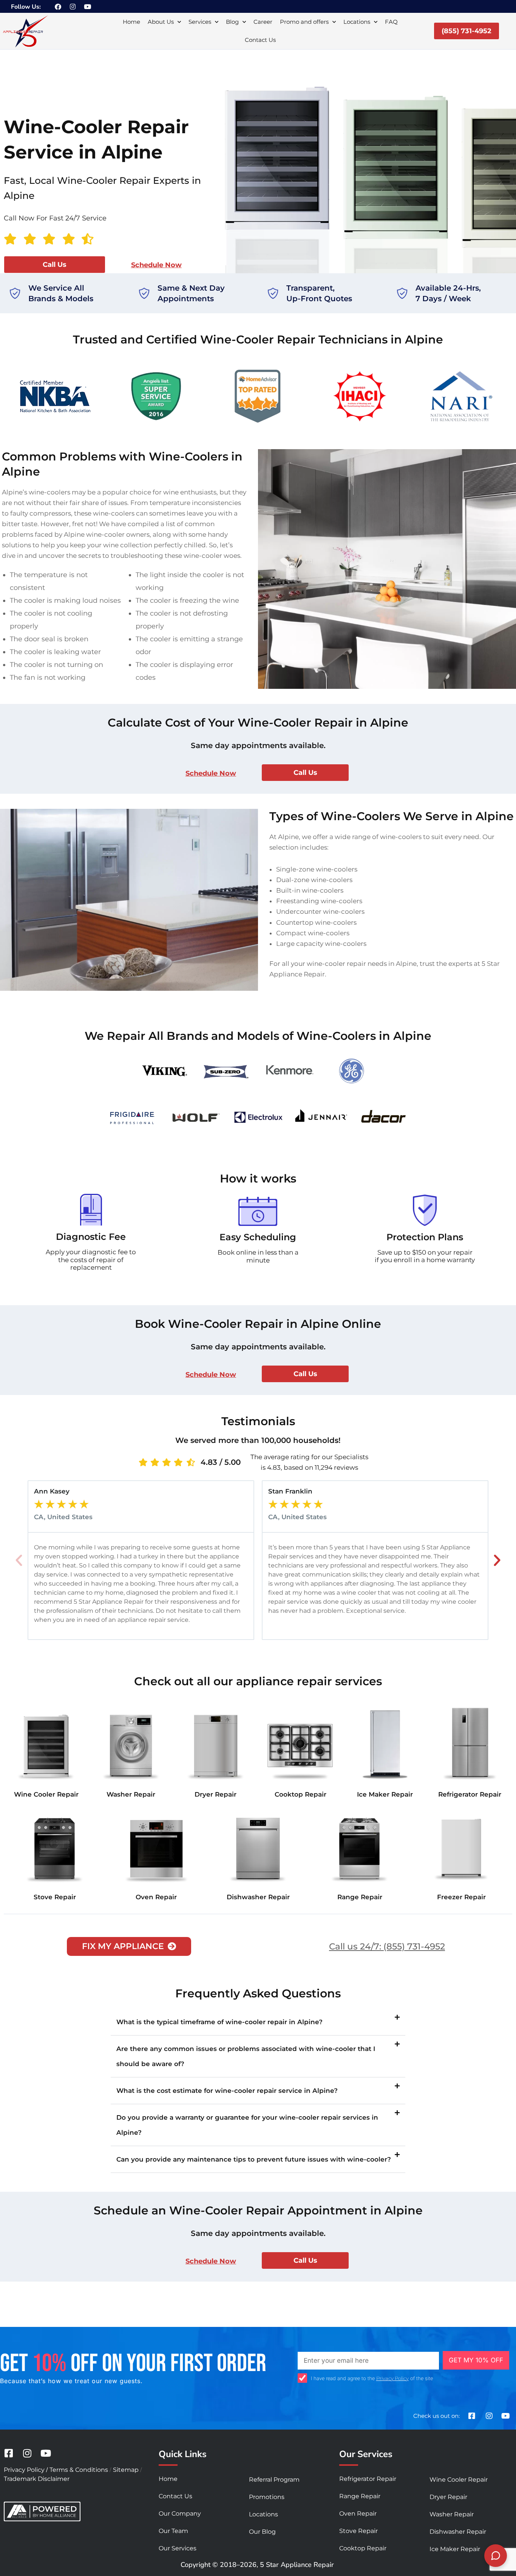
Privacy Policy (392, 2378)
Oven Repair (156, 1897)
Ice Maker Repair (385, 1794)
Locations (357, 22)
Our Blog (262, 2532)
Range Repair (360, 1897)
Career (263, 22)
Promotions (267, 2497)
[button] (19, 1560)
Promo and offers (304, 22)
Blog (232, 22)
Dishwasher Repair (258, 1897)
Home (131, 22)
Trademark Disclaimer (37, 2479)
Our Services (178, 2548)
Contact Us (260, 40)
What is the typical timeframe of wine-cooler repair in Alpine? (219, 2022)
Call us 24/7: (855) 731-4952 (387, 1946)
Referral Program (274, 2480)
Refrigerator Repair (470, 1794)
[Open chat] (496, 2556)
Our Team (173, 2531)
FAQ (391, 22)
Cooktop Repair (300, 1794)
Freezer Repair (461, 1897)
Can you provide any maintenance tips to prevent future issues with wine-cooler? (254, 2159)
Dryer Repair (216, 1794)
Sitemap (126, 2470)
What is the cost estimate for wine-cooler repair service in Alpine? (227, 2091)
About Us (161, 22)
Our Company (180, 2514)
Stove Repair (55, 1897)
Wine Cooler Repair (46, 1794)
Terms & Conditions (79, 2470)
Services (200, 22)
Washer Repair (131, 1794)
